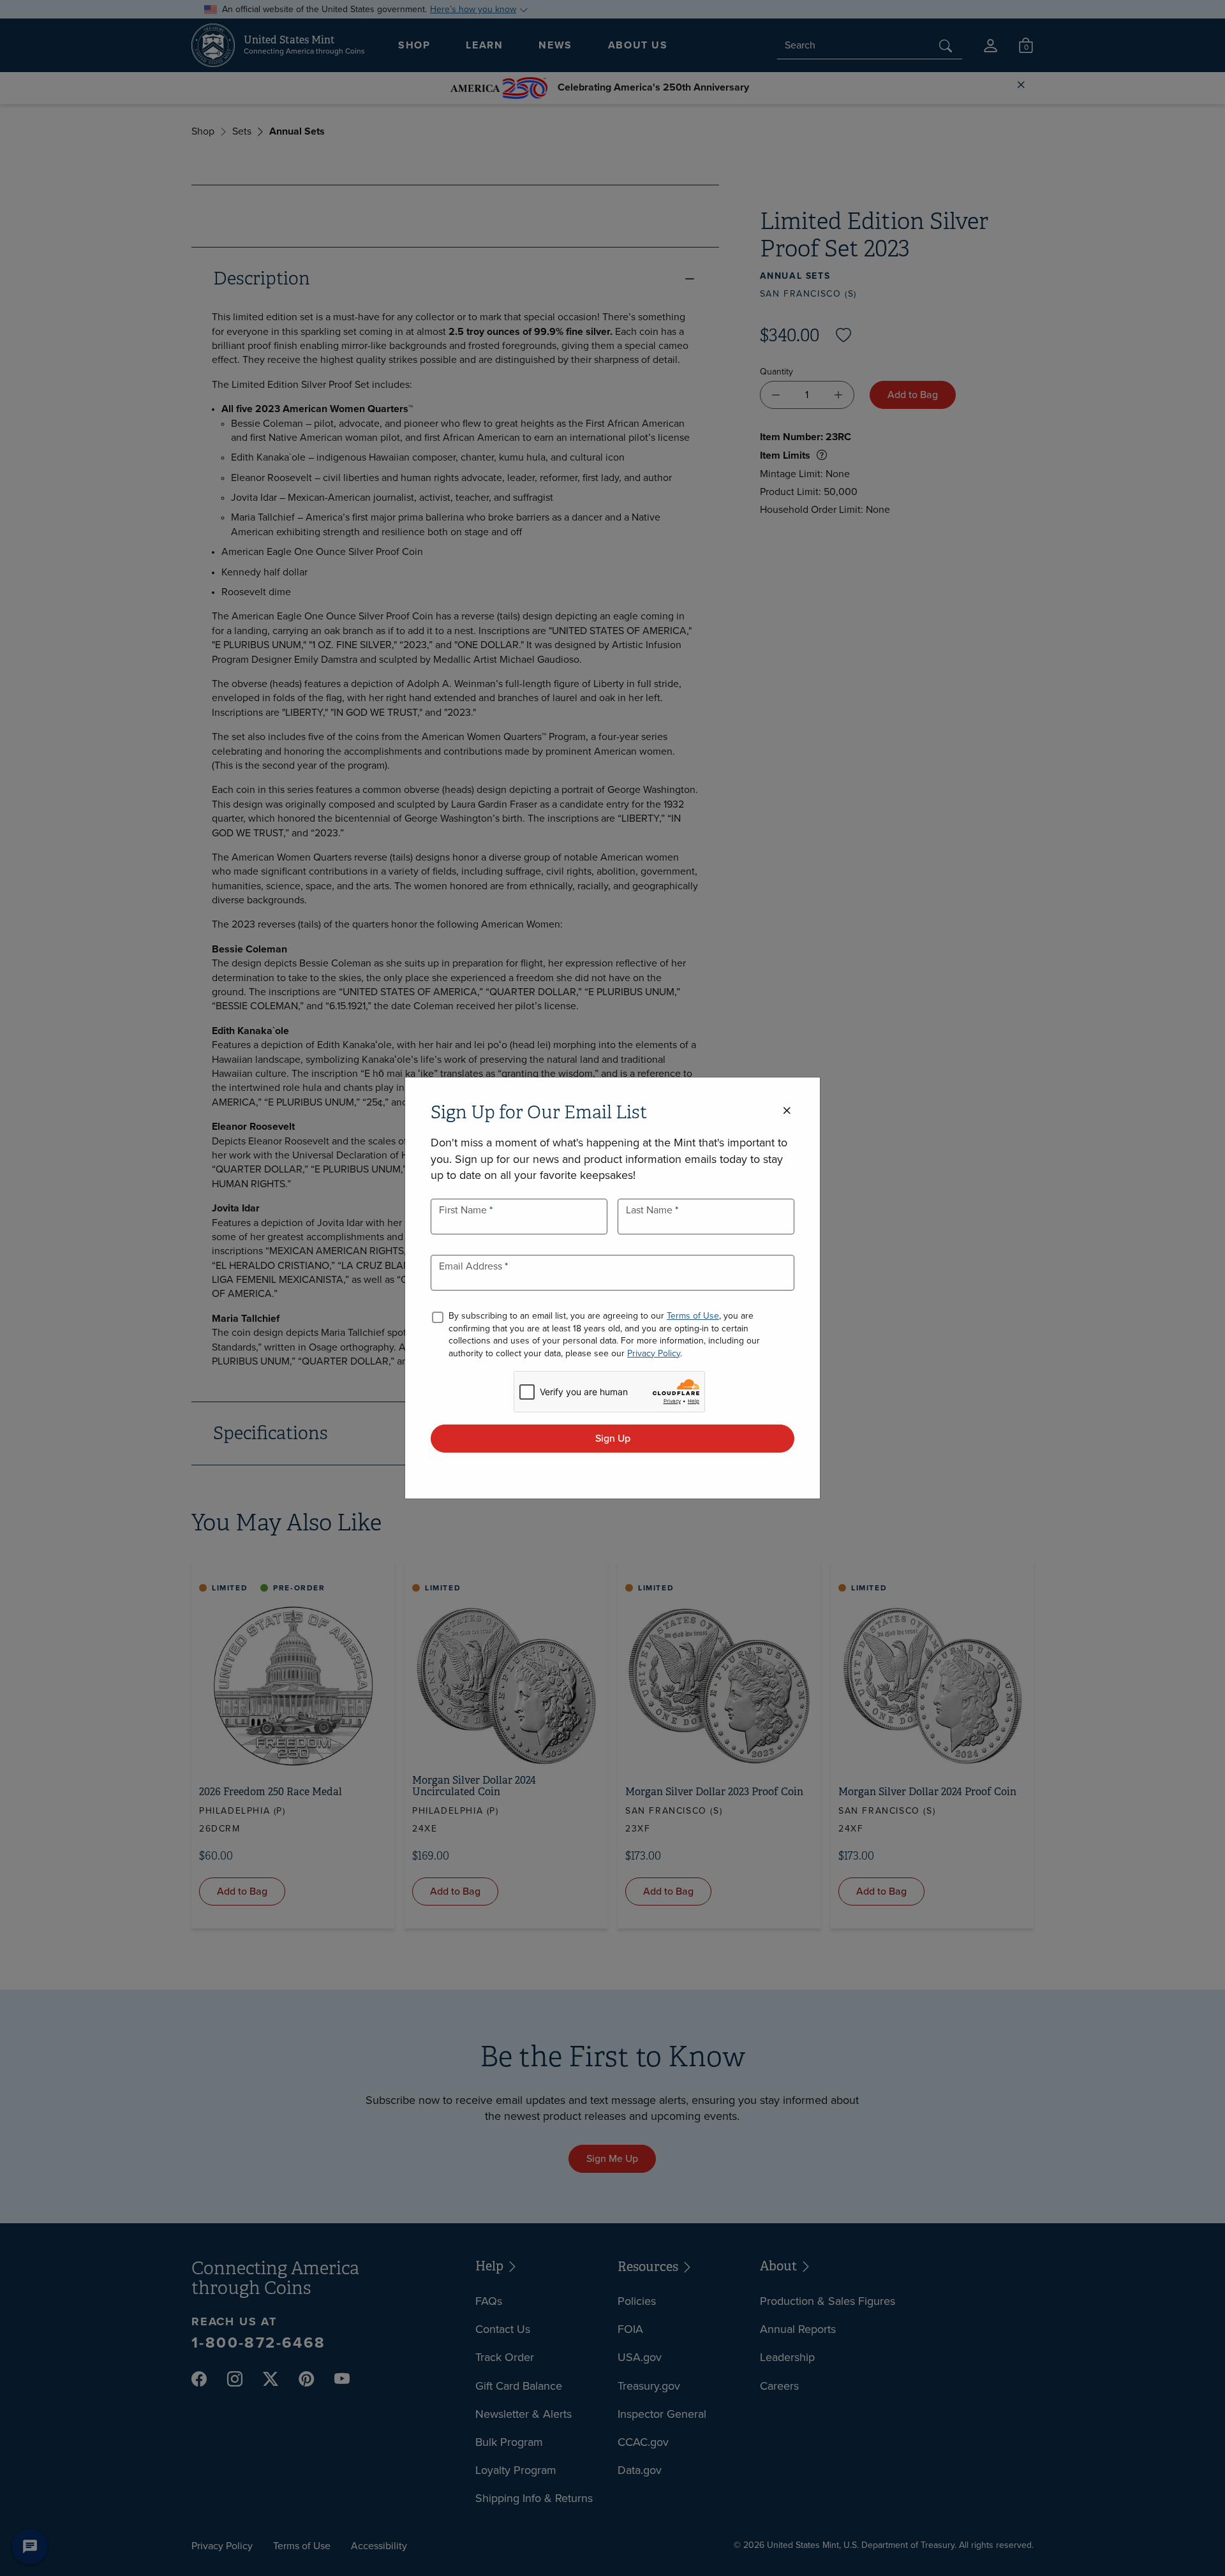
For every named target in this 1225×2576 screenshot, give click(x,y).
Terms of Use (693, 1316)
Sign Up (613, 1438)
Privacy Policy (654, 1353)
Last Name (650, 1210)
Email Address (472, 1266)
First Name (464, 1210)
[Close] (787, 1111)
